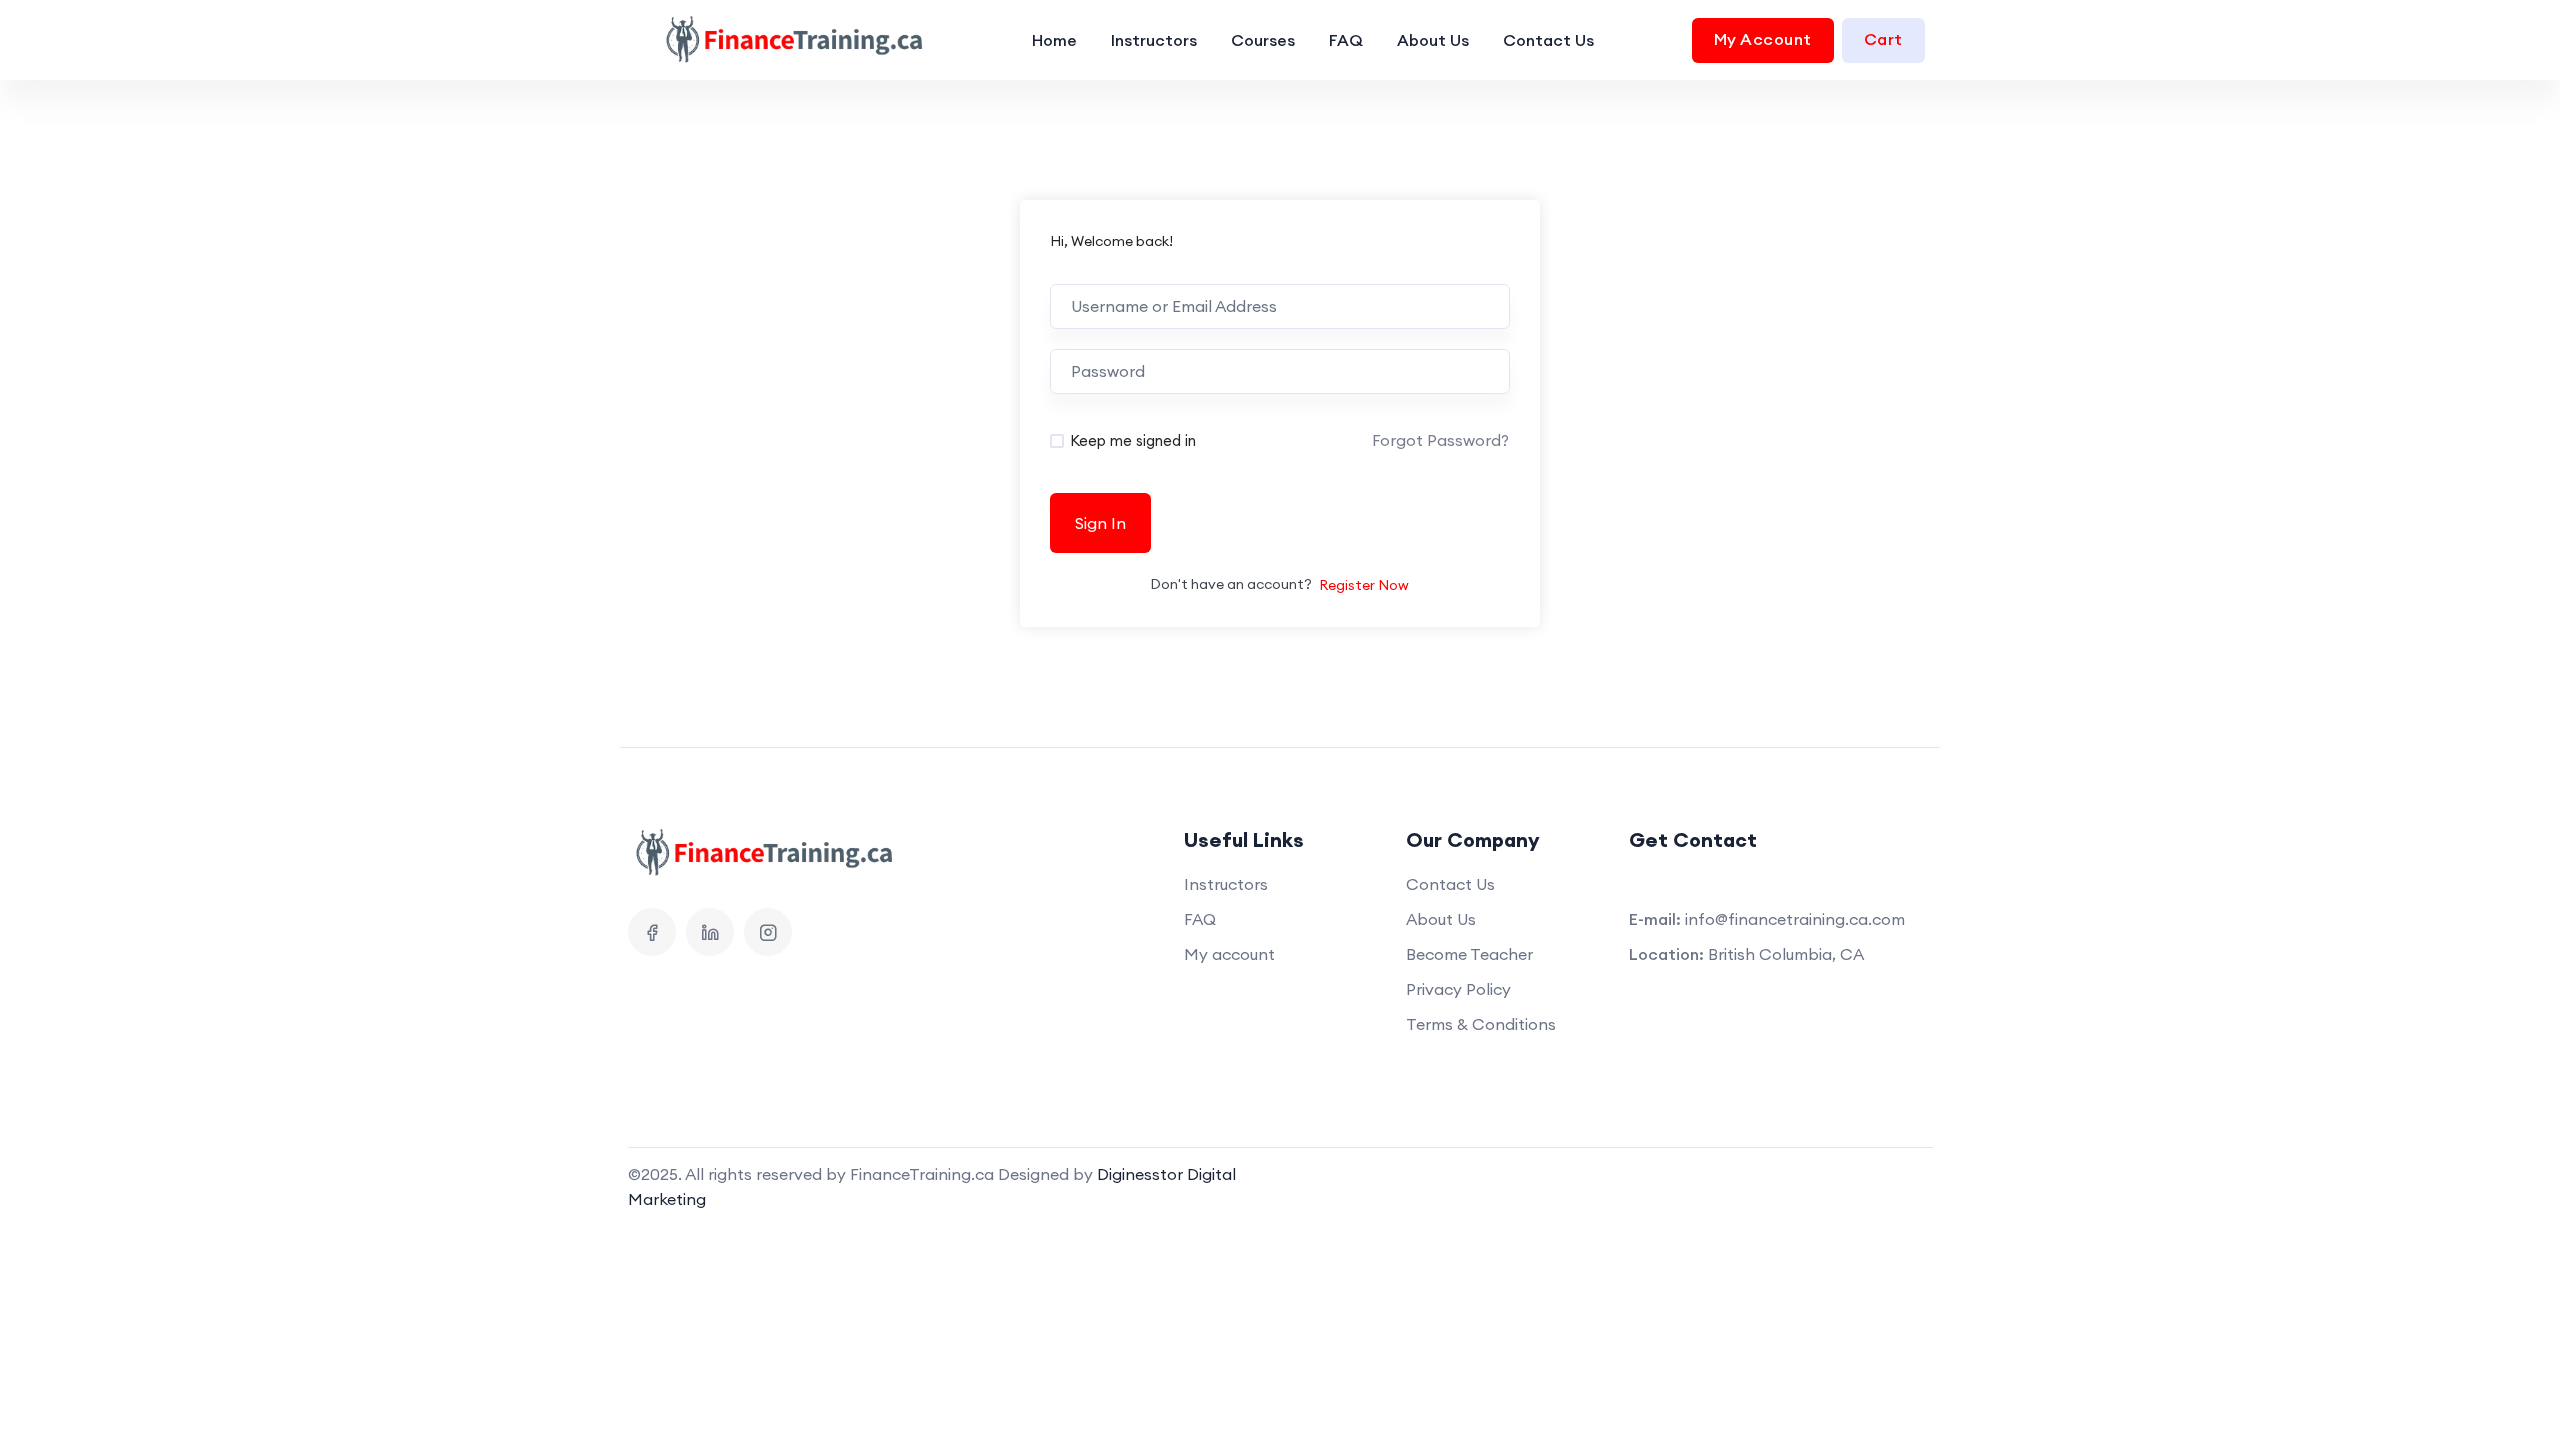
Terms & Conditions (1481, 1024)
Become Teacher (1469, 954)
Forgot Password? (1440, 440)
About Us (1433, 40)
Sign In (1100, 523)
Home (1054, 40)
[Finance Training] (782, 40)
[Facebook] (652, 932)
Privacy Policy (1458, 989)
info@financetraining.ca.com (1795, 919)
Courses (1263, 40)
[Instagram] (768, 932)
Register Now (1364, 585)
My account (1229, 954)
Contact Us (1548, 40)
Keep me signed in (1133, 440)
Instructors (1154, 40)
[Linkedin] (710, 932)
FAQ (1346, 40)
